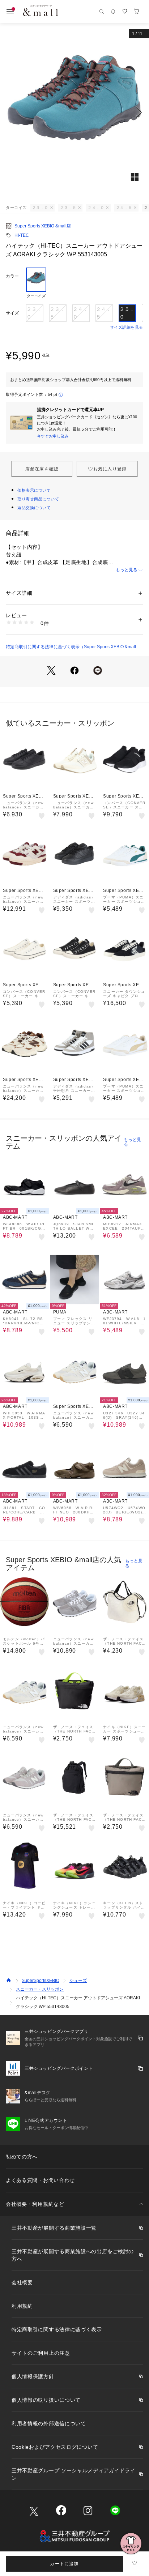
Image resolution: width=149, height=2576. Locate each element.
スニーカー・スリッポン (40, 1989)
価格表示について (34, 490)
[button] (74, 112)
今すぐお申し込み (53, 436)
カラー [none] (12, 276)
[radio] (36, 283)
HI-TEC (22, 235)
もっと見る (127, 570)
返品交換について (34, 508)
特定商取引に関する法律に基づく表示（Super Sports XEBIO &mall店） (71, 647)
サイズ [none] (12, 313)
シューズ (78, 1981)
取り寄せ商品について (38, 499)
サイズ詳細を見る (127, 327)
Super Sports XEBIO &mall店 (43, 226)
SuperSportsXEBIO (41, 1981)
